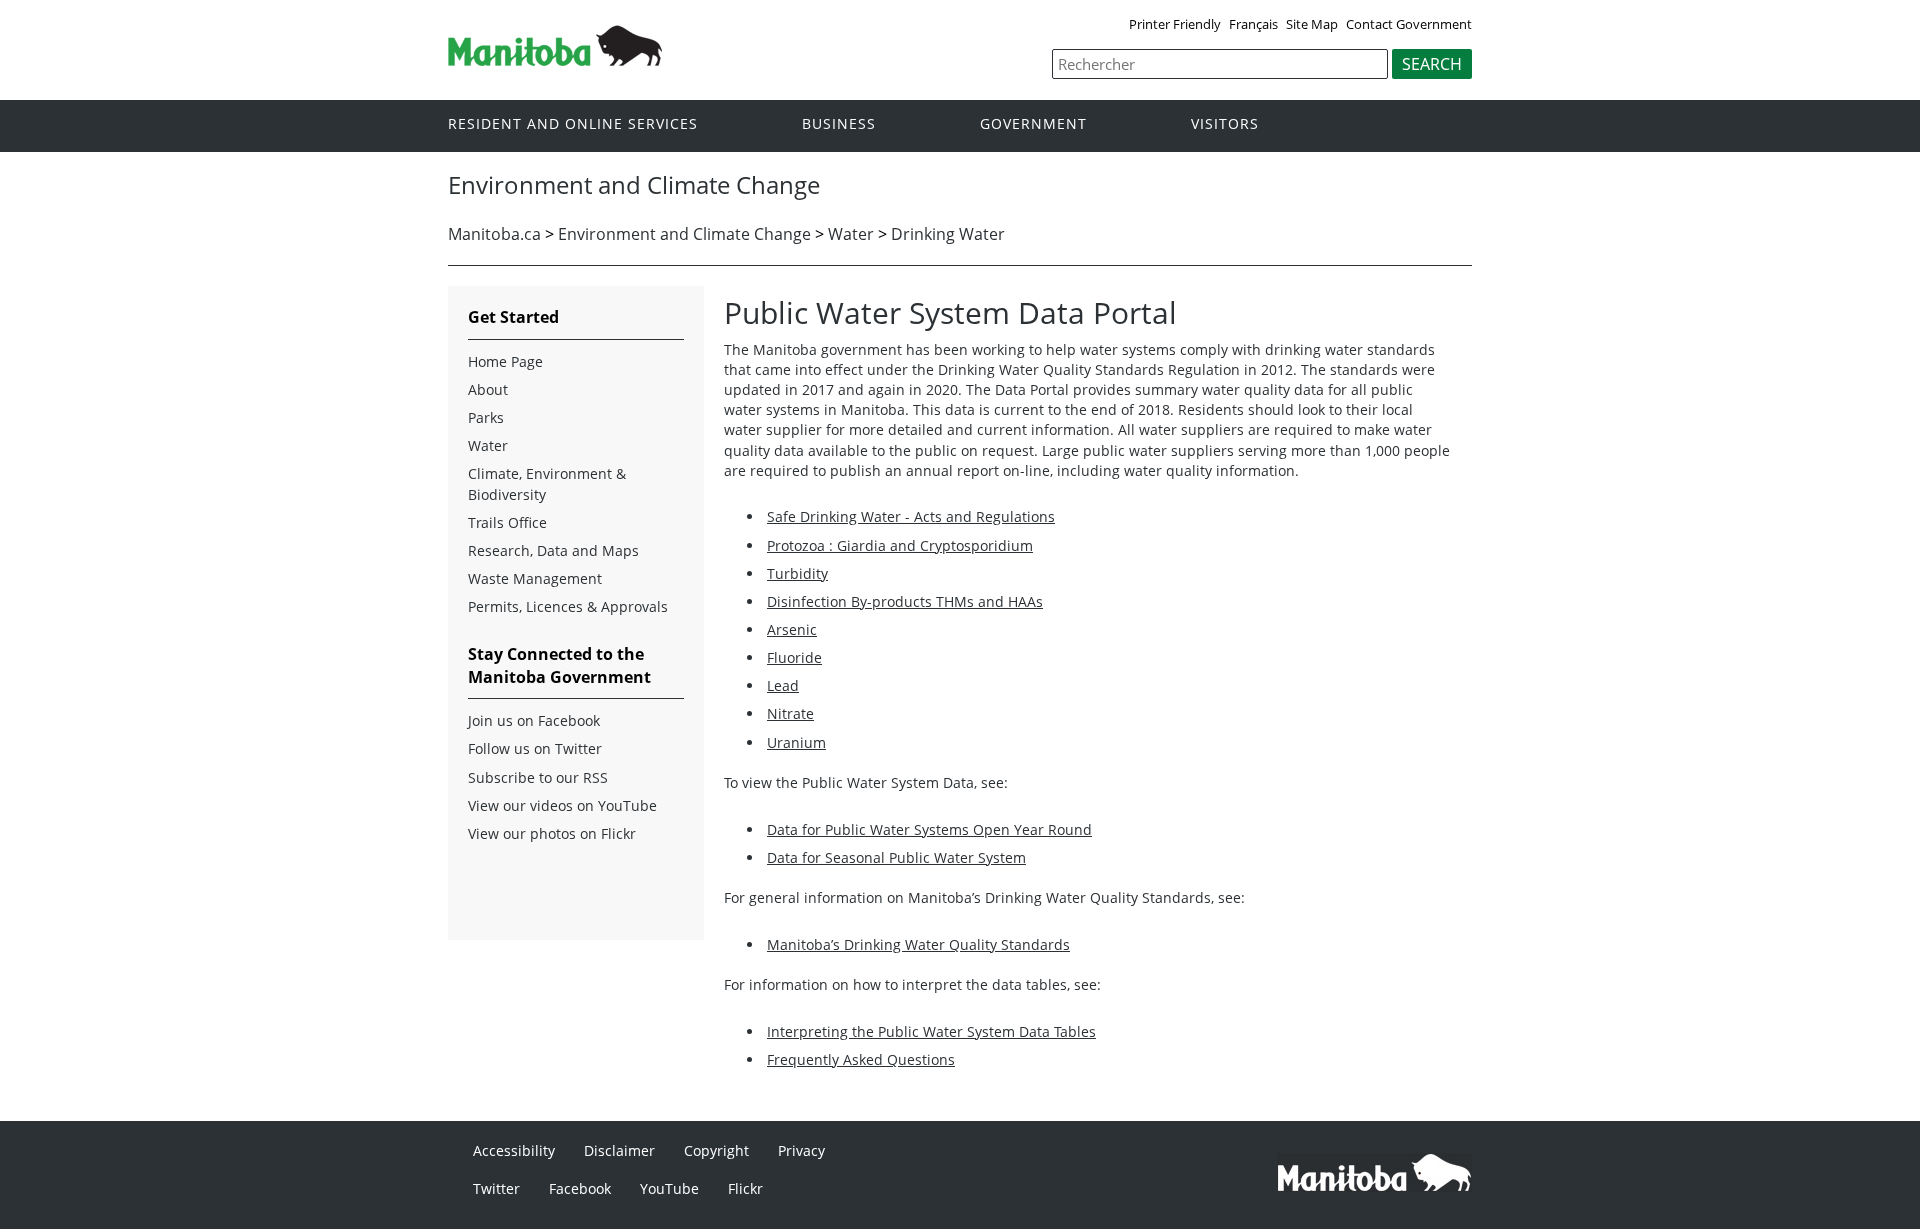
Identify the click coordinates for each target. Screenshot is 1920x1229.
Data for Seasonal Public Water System (896, 857)
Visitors (1225, 124)
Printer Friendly (1175, 24)
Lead (783, 685)
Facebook (580, 1188)
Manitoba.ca (494, 234)
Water (851, 234)
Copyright (716, 1150)
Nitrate (790, 713)
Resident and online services (573, 124)
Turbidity (797, 573)
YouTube (669, 1188)
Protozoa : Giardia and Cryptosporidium (900, 545)
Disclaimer (619, 1150)
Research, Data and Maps (553, 550)
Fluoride (794, 657)
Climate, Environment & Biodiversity (547, 483)
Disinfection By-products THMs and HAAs (905, 601)
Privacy (801, 1150)
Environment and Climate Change (684, 234)
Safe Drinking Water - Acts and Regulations (911, 516)
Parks (486, 417)
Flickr (745, 1188)
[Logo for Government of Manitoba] (555, 60)
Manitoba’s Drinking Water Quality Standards (918, 944)
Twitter (496, 1188)
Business (839, 124)
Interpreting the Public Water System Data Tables (931, 1031)
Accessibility (514, 1150)
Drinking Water (948, 234)
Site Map (1312, 24)
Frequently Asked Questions (861, 1059)
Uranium (796, 742)
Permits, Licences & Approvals (568, 606)
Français (1253, 24)
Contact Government (1409, 24)
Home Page (505, 361)
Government (1033, 124)
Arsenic (792, 629)
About (488, 389)
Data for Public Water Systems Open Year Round (929, 829)
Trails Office (507, 522)
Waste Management (535, 578)
